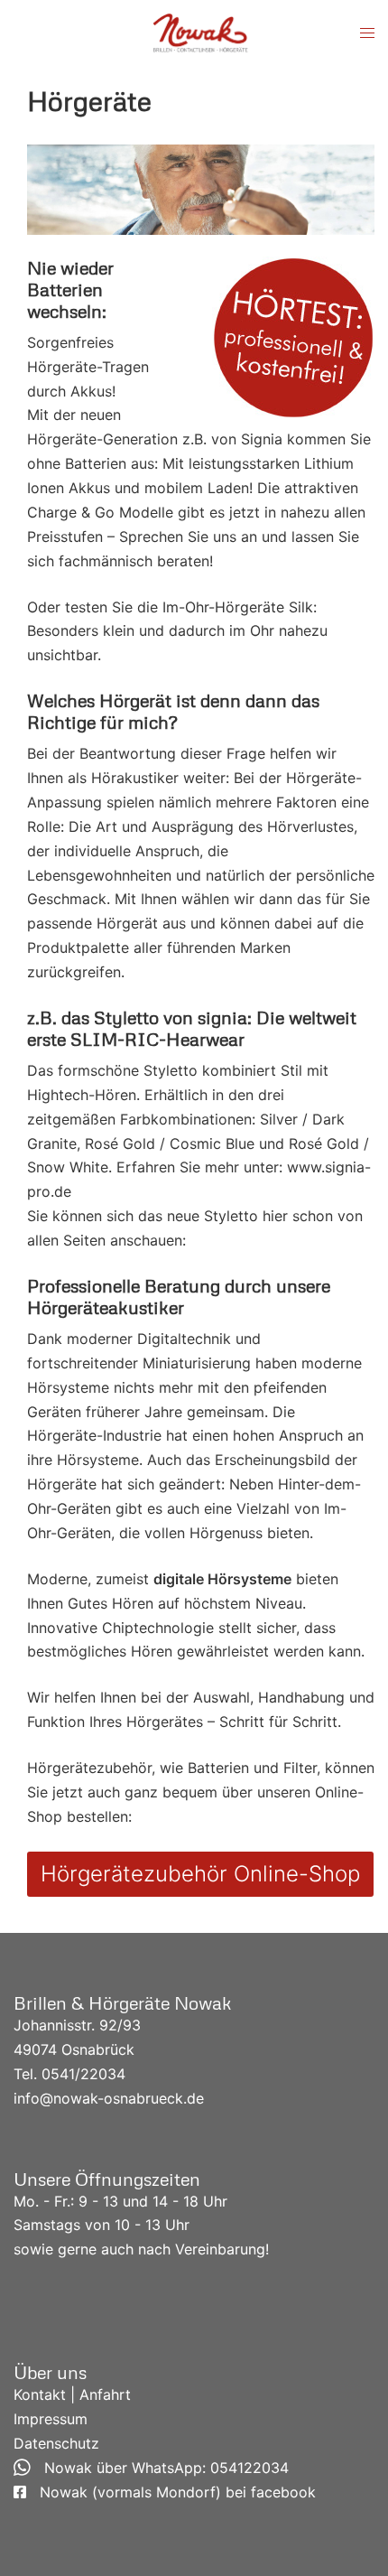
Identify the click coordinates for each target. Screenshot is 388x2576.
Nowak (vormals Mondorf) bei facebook (171, 2492)
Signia (262, 439)
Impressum (51, 2419)
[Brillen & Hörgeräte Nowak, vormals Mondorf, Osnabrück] (200, 32)
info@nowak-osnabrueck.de (109, 2098)
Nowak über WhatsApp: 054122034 (160, 2468)
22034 (103, 2074)
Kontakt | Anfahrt (72, 2394)
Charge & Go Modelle (100, 512)
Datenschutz (56, 2443)
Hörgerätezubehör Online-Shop (200, 1874)
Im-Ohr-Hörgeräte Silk (238, 607)
